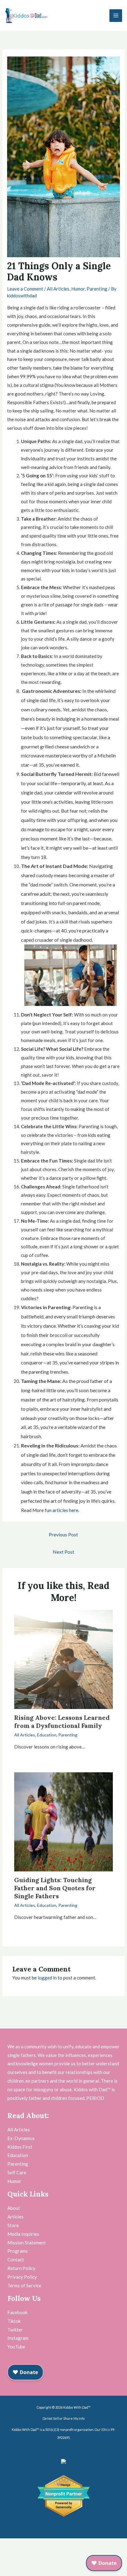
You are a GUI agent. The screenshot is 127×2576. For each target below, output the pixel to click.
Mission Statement (27, 2243)
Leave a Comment (25, 289)
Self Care (17, 2172)
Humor (78, 289)
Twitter (15, 2330)
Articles (15, 2217)
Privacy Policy (22, 2277)
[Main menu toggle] (116, 16)
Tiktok (14, 2321)
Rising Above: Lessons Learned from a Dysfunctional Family (62, 1722)
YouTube (16, 2347)
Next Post (63, 1552)
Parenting (97, 289)
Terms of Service (24, 2285)
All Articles (58, 289)
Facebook (17, 2312)
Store (13, 2225)
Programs (18, 2251)
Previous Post (63, 1534)
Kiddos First (20, 2147)
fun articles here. (62, 1510)
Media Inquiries (23, 2234)
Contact (16, 2260)
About (14, 2208)
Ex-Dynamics (21, 2138)
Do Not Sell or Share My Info (63, 2418)
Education (47, 1735)
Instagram (18, 2338)
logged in (47, 1978)
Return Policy (21, 2268)
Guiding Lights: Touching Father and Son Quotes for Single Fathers (55, 1888)
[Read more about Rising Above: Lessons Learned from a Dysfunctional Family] (64, 1659)
